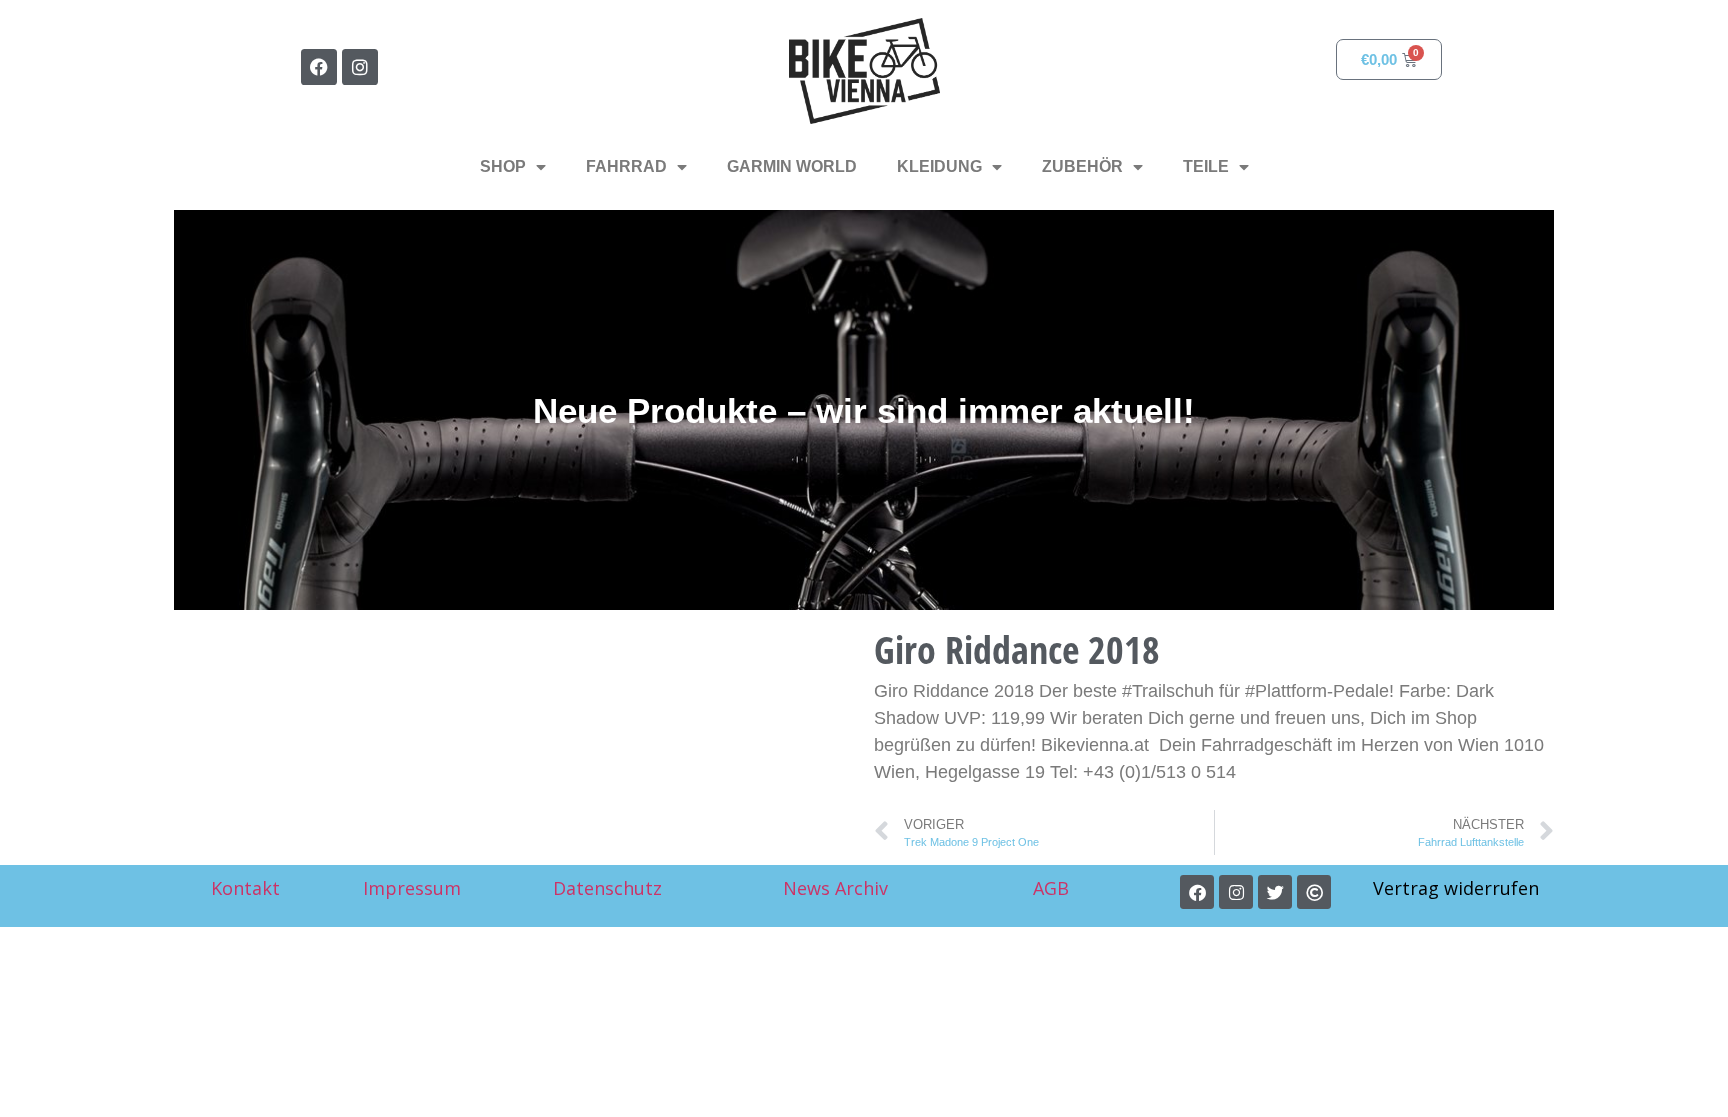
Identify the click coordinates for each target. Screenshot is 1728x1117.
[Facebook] (319, 67)
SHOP (503, 166)
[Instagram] (360, 67)
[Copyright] (1314, 892)
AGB (1053, 888)
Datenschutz (607, 888)
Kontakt (245, 888)
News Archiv (835, 888)
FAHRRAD (626, 166)
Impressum (412, 888)
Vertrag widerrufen (1456, 888)
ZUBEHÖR (1082, 166)
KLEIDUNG (939, 166)
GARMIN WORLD (792, 166)
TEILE (1206, 166)
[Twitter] (1275, 892)
